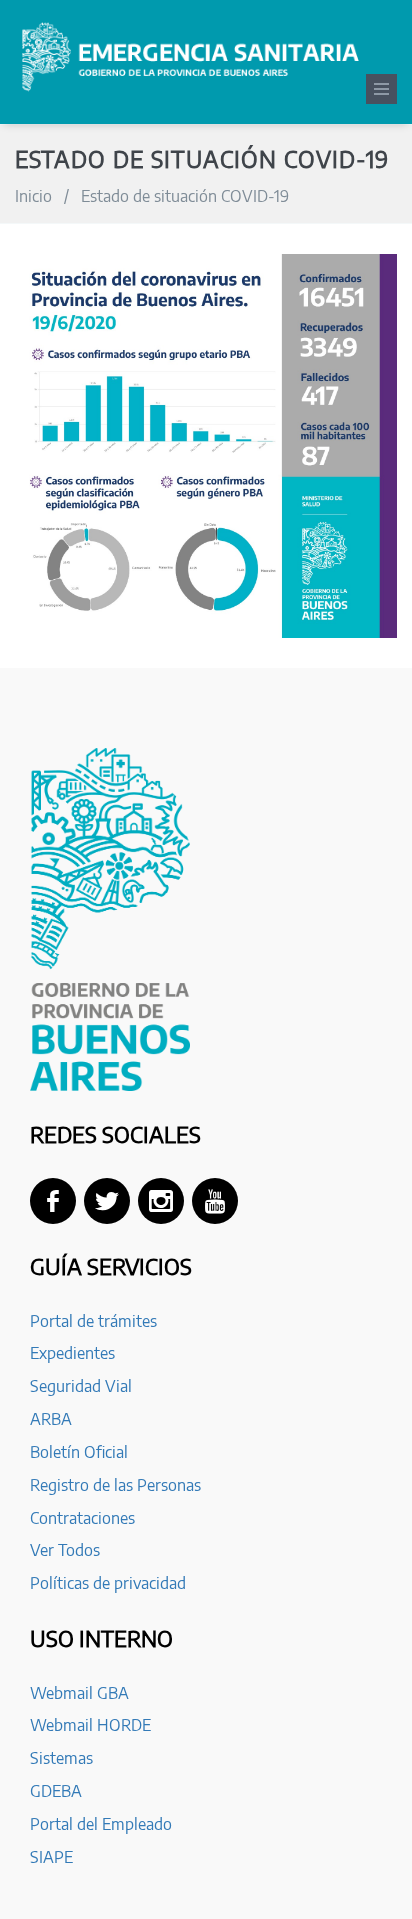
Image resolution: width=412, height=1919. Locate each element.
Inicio (33, 196)
